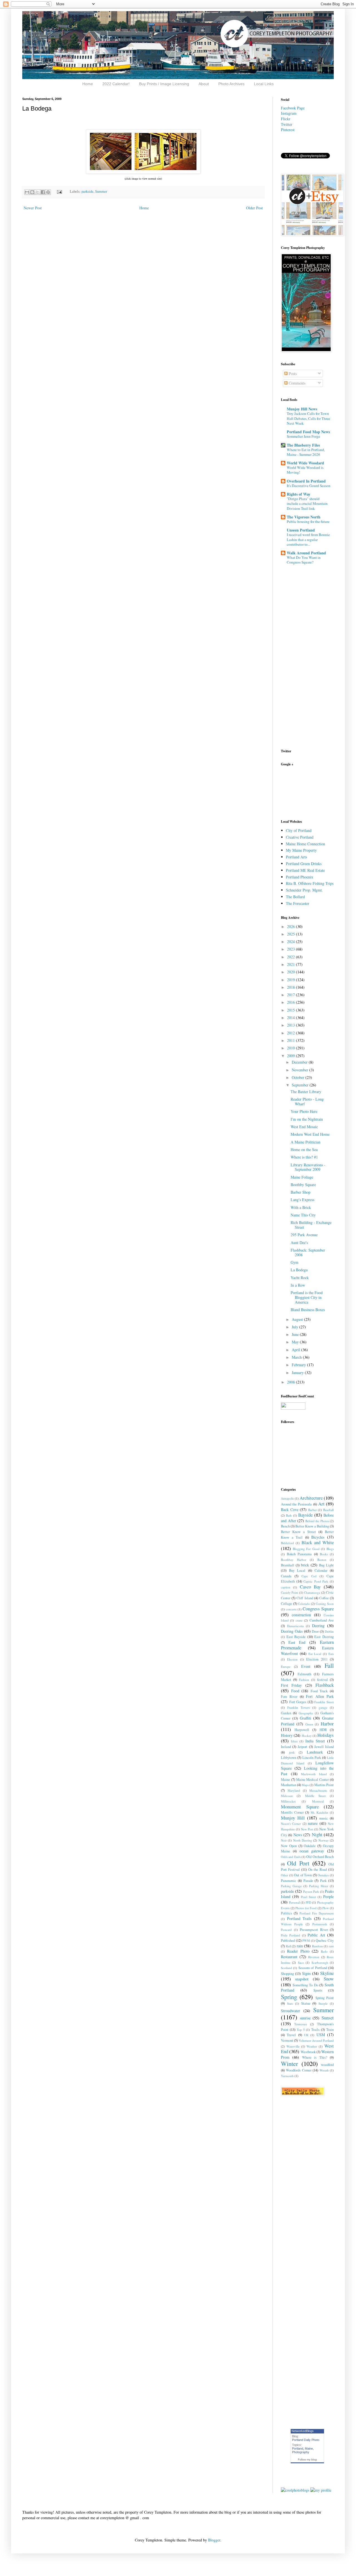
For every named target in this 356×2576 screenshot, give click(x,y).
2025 (291, 934)
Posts (292, 374)
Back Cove (290, 1509)
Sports (318, 1990)
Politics (286, 1913)
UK (306, 2035)
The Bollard (295, 897)
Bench (285, 1526)
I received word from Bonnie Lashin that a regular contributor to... (308, 539)
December (300, 1062)
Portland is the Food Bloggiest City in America (307, 1297)
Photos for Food (306, 1908)
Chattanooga (312, 1592)
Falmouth (304, 1674)
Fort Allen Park (320, 1696)
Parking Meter (319, 1886)
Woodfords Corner (299, 2070)
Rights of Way (299, 494)
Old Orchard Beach (320, 1857)
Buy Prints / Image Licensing (164, 84)
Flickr (286, 119)
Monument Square (300, 1807)
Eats (331, 1654)
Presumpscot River (314, 1930)
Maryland (294, 1790)
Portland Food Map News (308, 432)
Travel (291, 2035)
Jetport (302, 1747)
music (324, 1818)
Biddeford (287, 1543)
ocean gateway (312, 1851)
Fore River (289, 1697)
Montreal (318, 1801)
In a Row (298, 1285)
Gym (295, 1262)
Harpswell (302, 1730)
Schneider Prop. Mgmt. (304, 890)
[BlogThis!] (32, 192)
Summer (101, 191)
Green (309, 1724)
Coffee (324, 1598)
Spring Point (325, 1998)
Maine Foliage (302, 1177)
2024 (291, 941)
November (301, 1070)
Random (317, 1946)
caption (286, 1587)
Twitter (287, 124)
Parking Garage (291, 1886)
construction (301, 1615)
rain (300, 1946)
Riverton (314, 1957)
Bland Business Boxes (308, 1310)
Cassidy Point (290, 1592)
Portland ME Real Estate (305, 870)
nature (313, 1823)
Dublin (329, 1631)
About (204, 84)
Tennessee (301, 2024)
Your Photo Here (304, 1111)
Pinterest (288, 130)
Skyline (327, 1973)
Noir (284, 1840)
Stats (290, 2003)
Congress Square (318, 1609)
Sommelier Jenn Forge (303, 436)
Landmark (315, 1752)
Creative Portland (300, 837)
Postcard (286, 1930)
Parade (308, 1881)
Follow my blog (307, 2459)
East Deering (324, 1637)
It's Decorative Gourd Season (309, 486)
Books (324, 1554)
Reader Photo (298, 1951)
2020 (291, 972)
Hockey (307, 1736)
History (287, 1735)
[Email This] (27, 192)
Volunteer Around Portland (316, 2040)
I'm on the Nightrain (307, 1119)
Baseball (328, 1510)
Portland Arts (296, 857)
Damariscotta (295, 1626)
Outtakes (323, 1875)
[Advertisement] (298, 792)
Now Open (289, 1846)
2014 (291, 1018)
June (296, 1334)
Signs (306, 1973)
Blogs (330, 1549)
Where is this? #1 (304, 1157)
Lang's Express (302, 1200)
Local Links (264, 84)
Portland (298, 2448)
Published (288, 1940)
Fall (329, 1665)
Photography (301, 2452)
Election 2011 (317, 1659)
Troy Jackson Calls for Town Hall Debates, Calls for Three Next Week (308, 418)
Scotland (286, 1968)
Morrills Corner (292, 1812)
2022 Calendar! (116, 84)
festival (322, 1680)
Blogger (214, 2540)
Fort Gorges (298, 1702)
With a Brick (301, 1207)
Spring (289, 1997)
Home (88, 84)
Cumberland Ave (322, 1620)
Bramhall (288, 1565)
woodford (327, 2065)
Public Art (316, 1935)
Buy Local (297, 1570)
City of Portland (299, 830)
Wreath (324, 2070)
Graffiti (306, 1718)
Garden (286, 1713)
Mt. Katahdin (320, 1812)
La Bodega (299, 1270)
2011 (291, 1040)
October (299, 1077)
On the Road (317, 1869)
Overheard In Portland (306, 481)
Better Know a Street (298, 1532)
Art (321, 1504)
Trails (315, 2030)
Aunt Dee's (299, 1242)
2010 (291, 1048)
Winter (289, 2063)
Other (285, 1875)
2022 (291, 957)
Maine (285, 1780)
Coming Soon (325, 1604)
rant (331, 1946)
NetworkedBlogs (303, 2431)
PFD (308, 1902)
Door (315, 1631)
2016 (291, 1002)
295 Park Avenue (304, 1235)
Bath (289, 1515)
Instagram (289, 113)
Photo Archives (231, 84)
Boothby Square (303, 1185)
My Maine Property (301, 850)
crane (299, 1620)
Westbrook (308, 2052)
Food (295, 1691)
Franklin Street (324, 1702)
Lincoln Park (312, 1758)
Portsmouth (320, 1924)
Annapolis (287, 1498)
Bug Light (326, 1565)
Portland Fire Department (317, 1913)
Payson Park (311, 1891)
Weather (312, 2046)
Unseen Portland (301, 530)
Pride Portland (291, 1935)
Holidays (326, 1735)
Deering (318, 1626)
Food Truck (319, 1691)
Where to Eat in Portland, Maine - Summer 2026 (306, 452)
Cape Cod (309, 1576)
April (296, 1350)
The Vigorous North (304, 517)
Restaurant (289, 1957)
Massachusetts (318, 1790)
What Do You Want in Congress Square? (304, 560)
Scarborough (320, 1962)
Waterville (293, 2046)
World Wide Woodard (305, 463)
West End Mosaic (304, 1127)
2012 (291, 1033)
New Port (307, 1829)
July (296, 1327)
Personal (294, 1902)
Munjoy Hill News (302, 409)
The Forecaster (298, 903)
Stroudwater (291, 2011)
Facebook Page (293, 108)
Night (317, 1834)
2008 (291, 1382)
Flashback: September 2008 (308, 1252)
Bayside (305, 1515)
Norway (324, 1840)
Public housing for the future (308, 521)
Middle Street (315, 1796)
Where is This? (315, 2057)
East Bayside (296, 1637)
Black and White (318, 1542)
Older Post (254, 208)
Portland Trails (299, 1918)
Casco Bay (310, 1587)
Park (323, 1881)
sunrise (305, 2018)
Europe (286, 1667)
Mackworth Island (314, 1774)
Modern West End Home (310, 1134)
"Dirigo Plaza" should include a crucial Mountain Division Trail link (307, 504)
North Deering (303, 1840)
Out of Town (303, 1875)
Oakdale (310, 1846)
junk (292, 1752)
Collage (286, 1604)
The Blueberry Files (303, 445)
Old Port (298, 1863)
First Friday (291, 1685)
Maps (305, 1785)
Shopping (287, 1974)
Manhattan (289, 1785)
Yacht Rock (300, 1278)
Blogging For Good (306, 1549)
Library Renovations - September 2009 (308, 1167)
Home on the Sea (304, 1149)
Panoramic (289, 1881)
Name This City (303, 1215)
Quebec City (325, 1940)
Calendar (321, 1570)
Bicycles (318, 1537)
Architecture (311, 1498)
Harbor (327, 1724)
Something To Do (305, 1985)
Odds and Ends (291, 1857)
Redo (324, 1951)
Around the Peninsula (296, 1504)
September (301, 1085)
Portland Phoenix (300, 877)
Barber (312, 1510)
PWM (306, 1940)
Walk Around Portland (306, 553)
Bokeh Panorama (299, 1554)
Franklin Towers (299, 1707)
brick (305, 1565)
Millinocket (288, 1801)
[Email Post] (59, 191)
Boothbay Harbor (294, 1560)
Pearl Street (309, 1897)
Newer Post (33, 208)
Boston (322, 1560)
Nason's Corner (291, 1824)
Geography (306, 1713)
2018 (291, 987)
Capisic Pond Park (316, 1581)
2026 (291, 926)
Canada (286, 1576)
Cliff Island (305, 1598)
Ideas (294, 1741)
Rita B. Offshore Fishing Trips (310, 883)
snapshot (302, 1979)
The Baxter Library (306, 1092)
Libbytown (289, 1758)
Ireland (286, 1747)
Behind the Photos (317, 1521)
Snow (329, 1979)
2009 (291, 1056)
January (298, 1373)
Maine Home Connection (306, 844)
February (299, 1365)
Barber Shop (301, 1192)
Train (330, 2030)
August (298, 1319)
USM (321, 2035)
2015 (291, 1010)
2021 (291, 964)
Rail (288, 1946)
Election (292, 1659)
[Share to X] (38, 192)
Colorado (304, 1604)
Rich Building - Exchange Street (311, 1225)
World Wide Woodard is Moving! (305, 470)
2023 (291, 949)
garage (323, 1707)
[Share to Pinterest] (48, 192)
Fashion (304, 1680)
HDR (323, 1730)
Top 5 (301, 2030)
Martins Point (324, 1785)
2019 (291, 980)
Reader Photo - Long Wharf (307, 1101)
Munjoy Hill (293, 1818)
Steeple (323, 2003)
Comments (296, 383)
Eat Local (315, 1654)
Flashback (325, 1685)
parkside (87, 191)
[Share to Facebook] (43, 192)
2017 (291, 995)
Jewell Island (324, 1747)
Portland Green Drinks (304, 864)
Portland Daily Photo (306, 2440)
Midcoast (287, 1796)
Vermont (287, 2040)
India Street (315, 1741)
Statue (306, 2003)
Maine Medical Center (313, 1780)
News (298, 1835)
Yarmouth (287, 2076)
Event (306, 1666)
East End (297, 1642)
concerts (291, 1609)
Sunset (328, 2018)
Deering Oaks (292, 1631)
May (296, 1342)
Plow (326, 1908)
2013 (291, 1025)
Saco (301, 1962)
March (297, 1357)
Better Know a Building (312, 1526)
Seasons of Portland (313, 1968)
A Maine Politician (306, 1142)
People (328, 1897)
